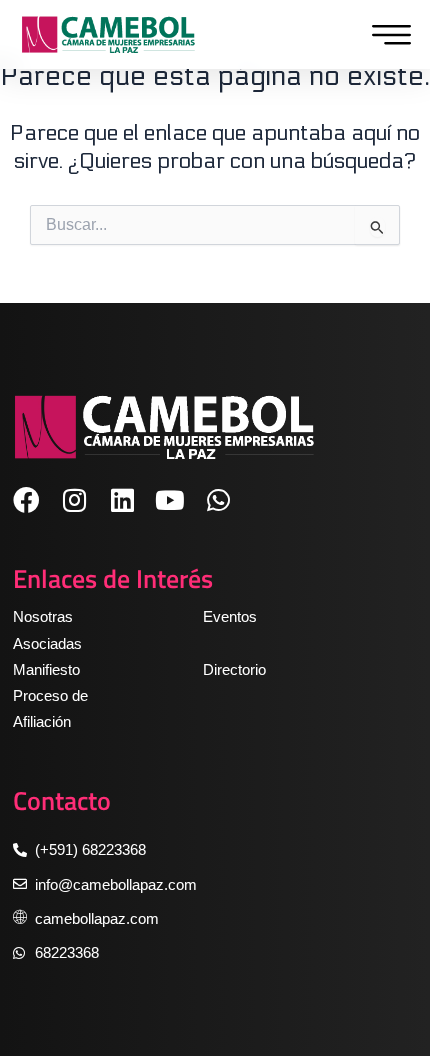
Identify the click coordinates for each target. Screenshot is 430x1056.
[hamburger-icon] (386, 35)
